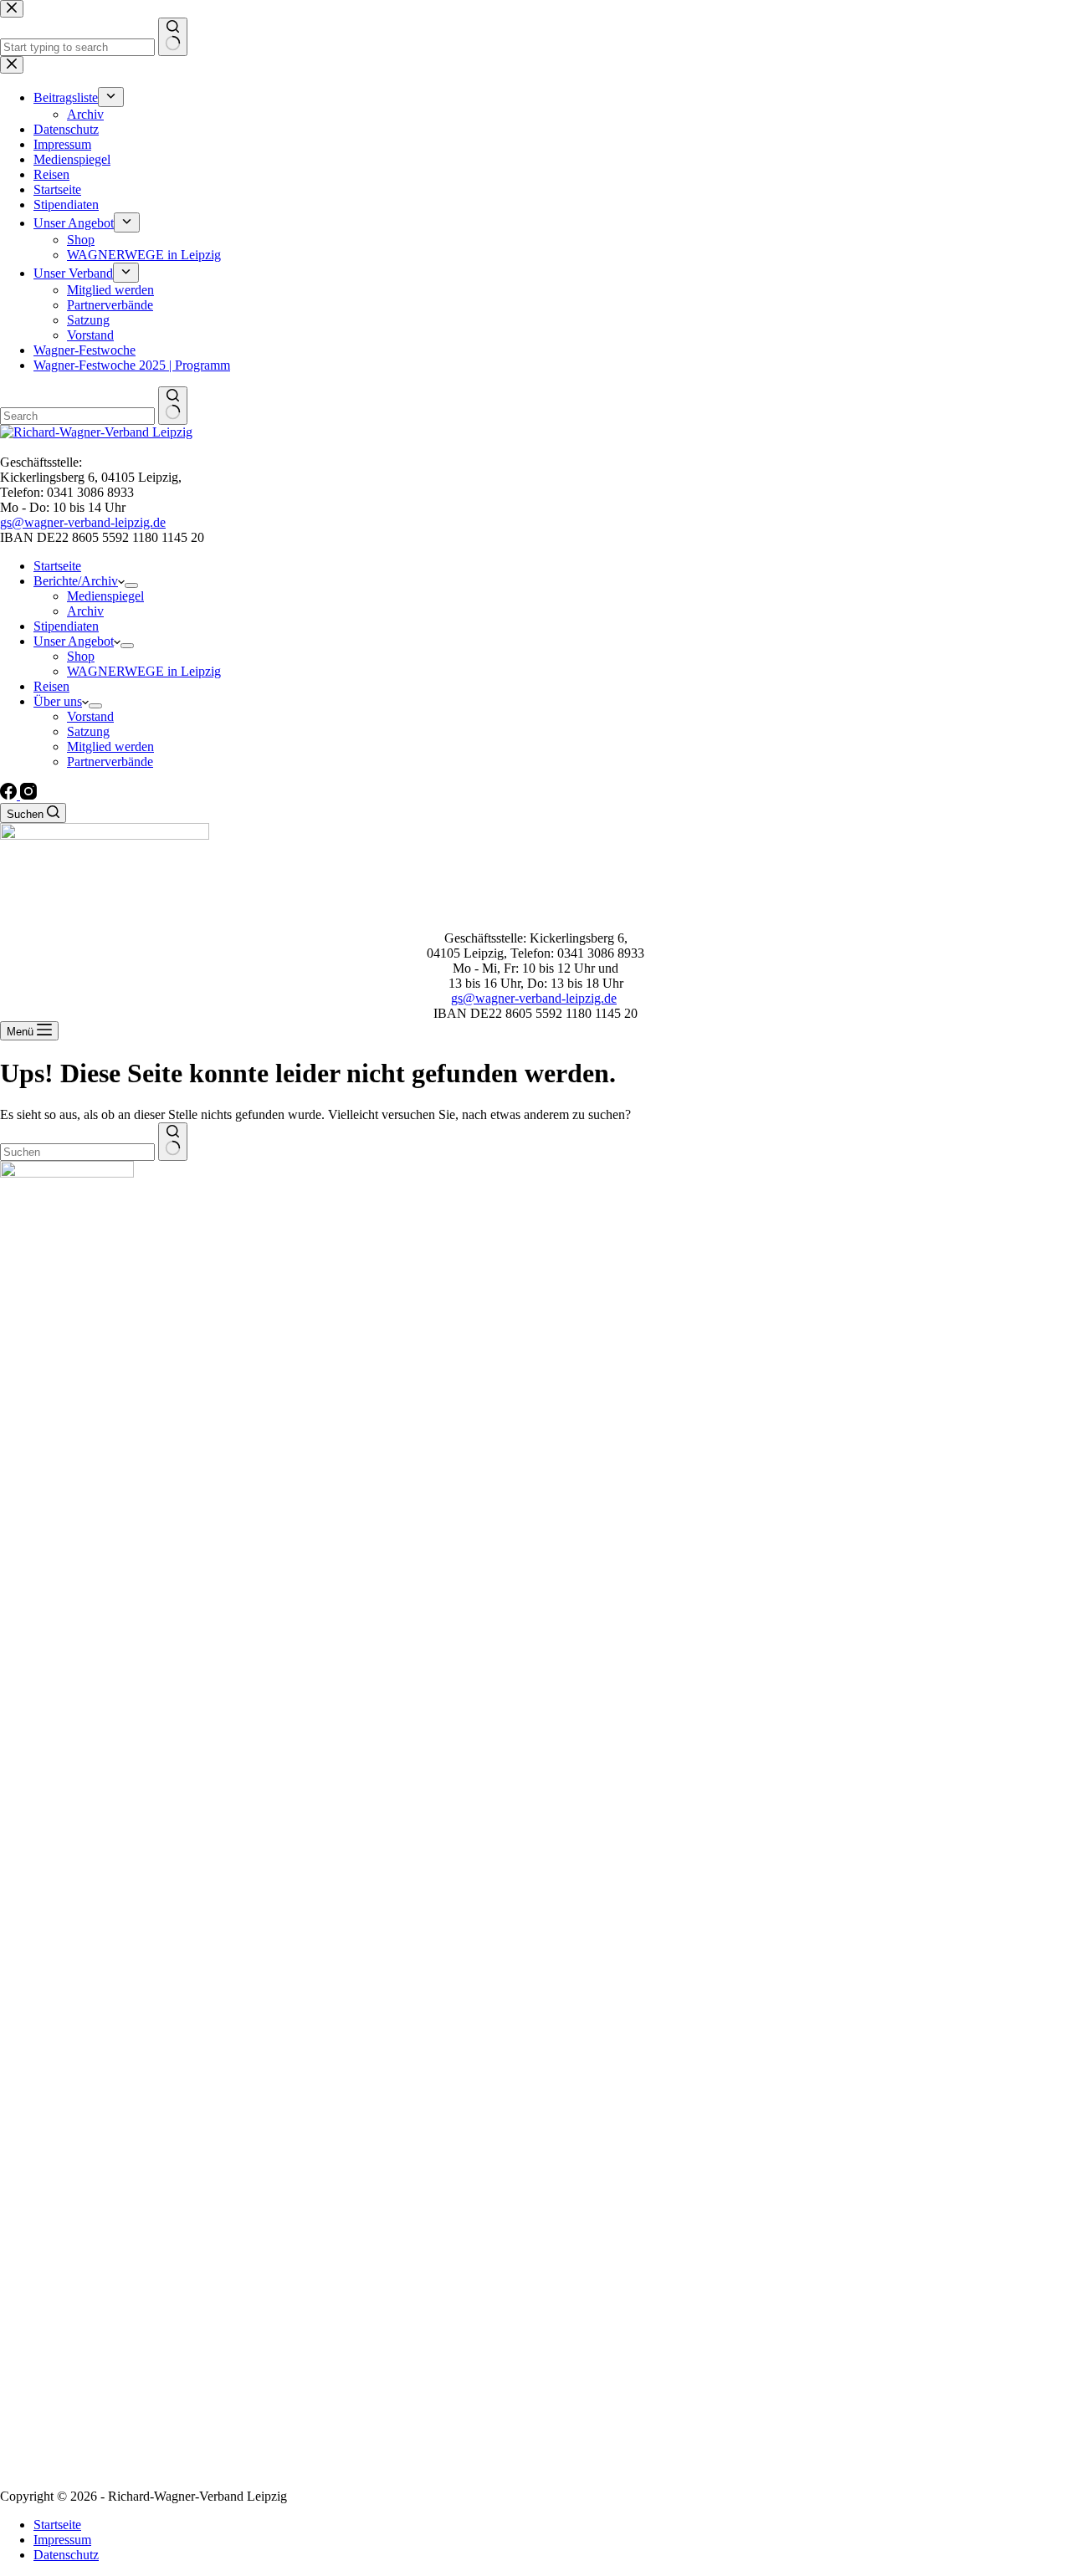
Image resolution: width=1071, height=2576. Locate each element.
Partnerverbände (110, 762)
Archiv (85, 611)
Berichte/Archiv (76, 581)
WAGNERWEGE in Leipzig (144, 671)
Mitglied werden (110, 746)
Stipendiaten (66, 626)
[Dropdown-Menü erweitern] (131, 585)
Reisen (51, 686)
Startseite (57, 566)
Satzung (88, 731)
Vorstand (90, 716)
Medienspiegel (105, 596)
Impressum (62, 2540)
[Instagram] (28, 795)
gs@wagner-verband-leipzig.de (83, 522)
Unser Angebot (74, 641)
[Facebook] (10, 795)
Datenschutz (66, 2555)
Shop (81, 656)
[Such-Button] (173, 1142)
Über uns (58, 701)
